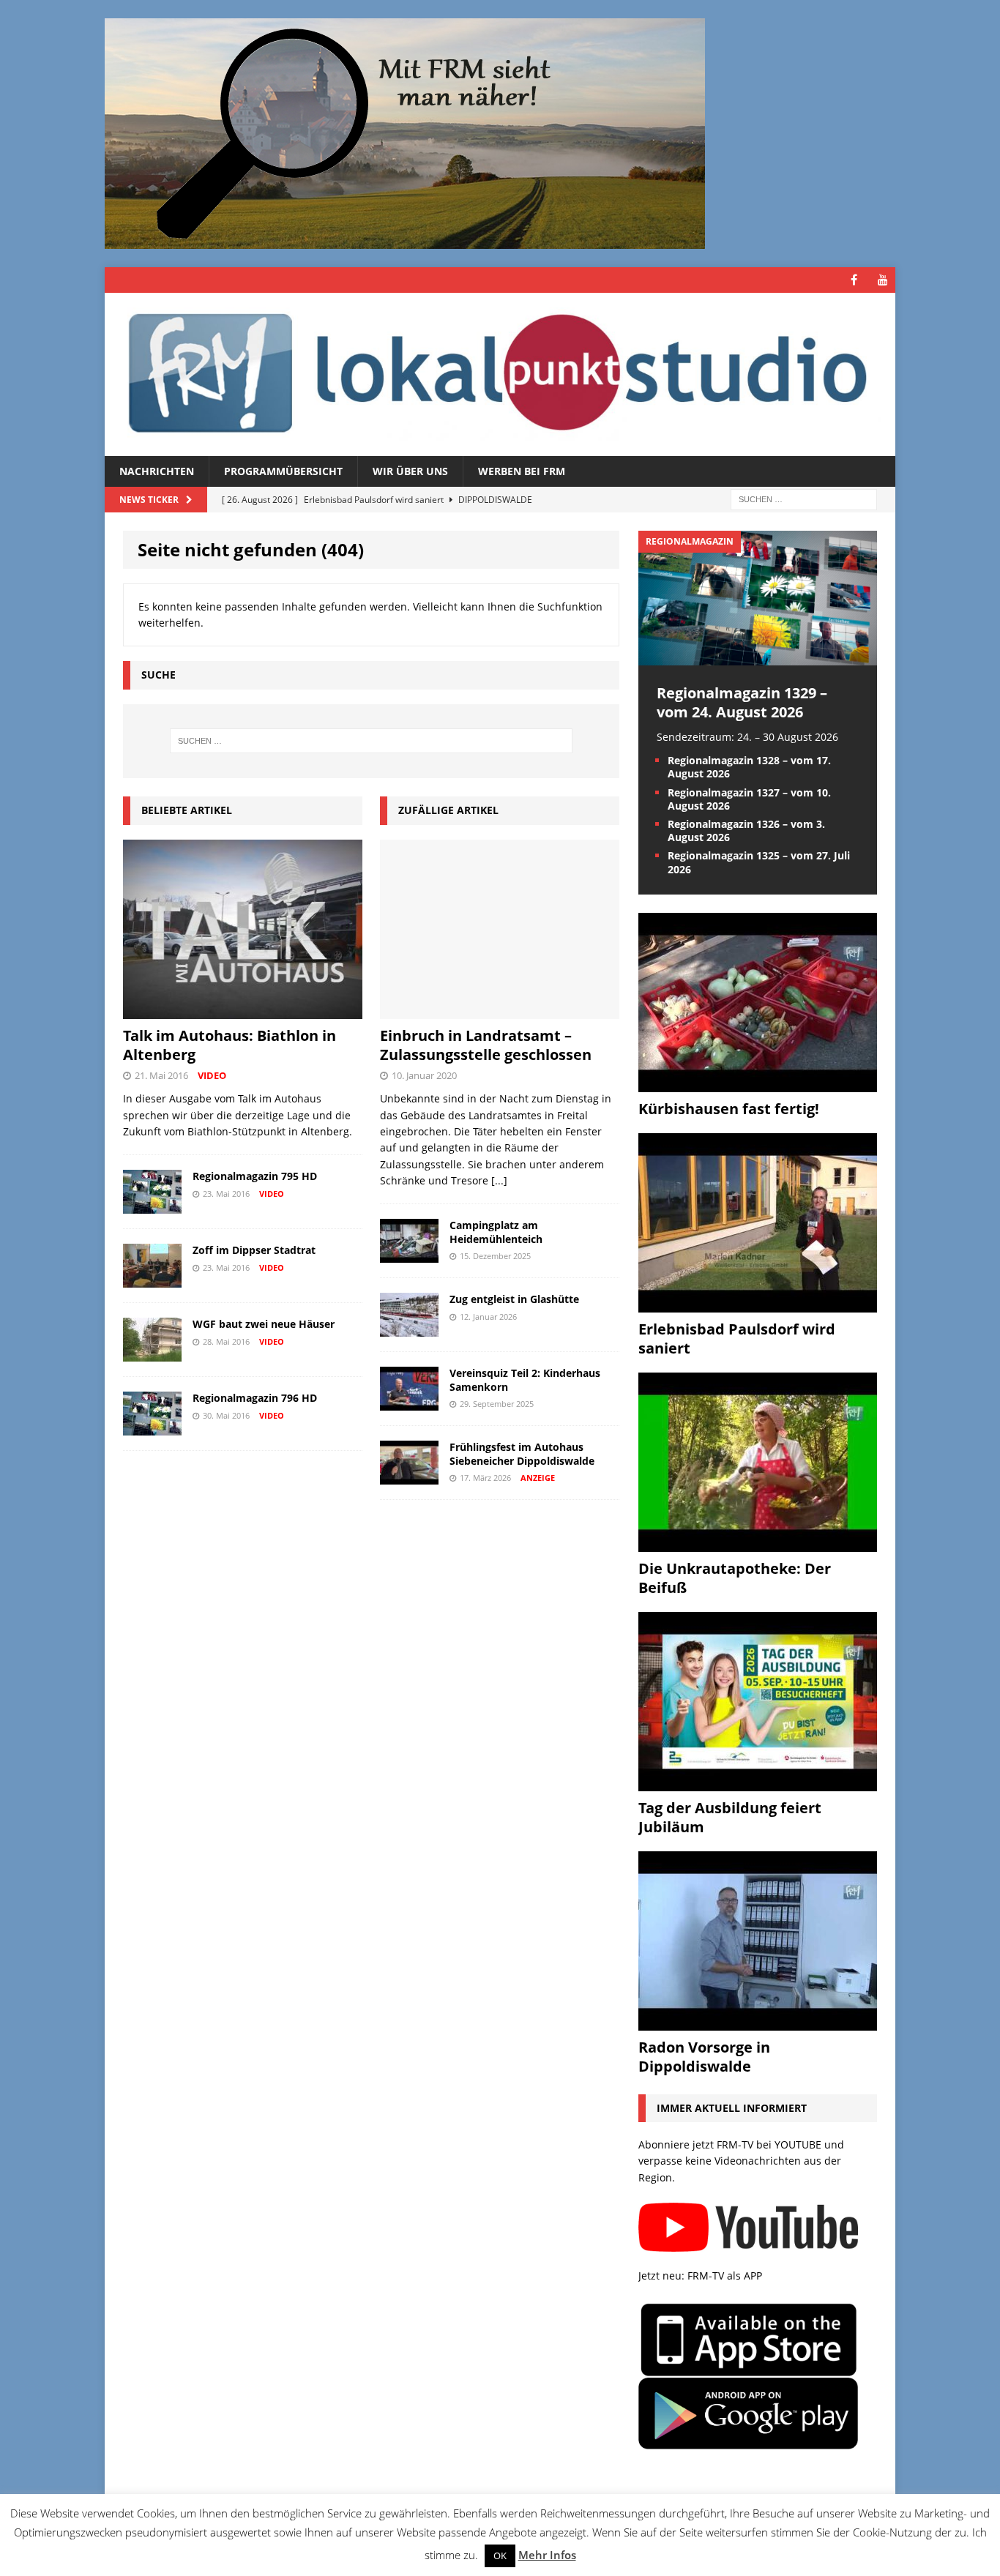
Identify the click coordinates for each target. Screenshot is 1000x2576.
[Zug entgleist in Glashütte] (409, 1328)
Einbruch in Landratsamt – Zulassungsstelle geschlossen (486, 1045)
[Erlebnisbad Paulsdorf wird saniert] (758, 1303)
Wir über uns (410, 471)
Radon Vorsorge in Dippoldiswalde (704, 2057)
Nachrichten (157, 471)
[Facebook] (854, 280)
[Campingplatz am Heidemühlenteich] (409, 1254)
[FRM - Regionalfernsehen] (500, 374)
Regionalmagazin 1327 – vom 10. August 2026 (749, 799)
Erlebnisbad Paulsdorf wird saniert (737, 1339)
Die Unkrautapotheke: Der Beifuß (735, 1578)
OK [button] (500, 2556)
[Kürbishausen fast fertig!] (758, 1083)
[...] (499, 1180)
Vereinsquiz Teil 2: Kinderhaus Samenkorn (525, 1380)
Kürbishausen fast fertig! (729, 1109)
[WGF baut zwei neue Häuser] (152, 1353)
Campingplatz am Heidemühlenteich (496, 1232)
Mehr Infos (547, 2555)
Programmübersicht (283, 471)
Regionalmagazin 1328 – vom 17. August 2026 (749, 767)
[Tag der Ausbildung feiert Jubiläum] (758, 1782)
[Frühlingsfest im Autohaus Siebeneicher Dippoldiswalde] (409, 1476)
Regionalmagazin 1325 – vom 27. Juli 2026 (759, 862)
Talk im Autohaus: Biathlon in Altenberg (230, 1045)
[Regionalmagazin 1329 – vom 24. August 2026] (758, 656)
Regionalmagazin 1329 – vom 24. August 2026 (742, 702)
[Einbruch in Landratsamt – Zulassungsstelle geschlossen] (500, 1011)
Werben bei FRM (522, 471)
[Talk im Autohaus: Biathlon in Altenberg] (243, 1011)
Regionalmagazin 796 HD (255, 1398)
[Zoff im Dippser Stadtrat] (152, 1279)
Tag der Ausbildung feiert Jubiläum (730, 1817)
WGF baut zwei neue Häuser (264, 1324)
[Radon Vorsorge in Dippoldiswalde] (758, 2021)
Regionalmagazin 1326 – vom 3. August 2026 (746, 830)
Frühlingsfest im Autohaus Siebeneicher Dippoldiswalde (522, 1453)
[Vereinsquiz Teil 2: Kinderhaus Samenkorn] (409, 1402)
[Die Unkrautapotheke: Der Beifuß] (758, 1543)
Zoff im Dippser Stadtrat (254, 1250)
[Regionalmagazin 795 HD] (152, 1205)
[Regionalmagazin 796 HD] (152, 1427)
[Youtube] (883, 280)
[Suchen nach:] (804, 499)
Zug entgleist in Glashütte (514, 1299)
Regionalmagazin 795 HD (255, 1176)
